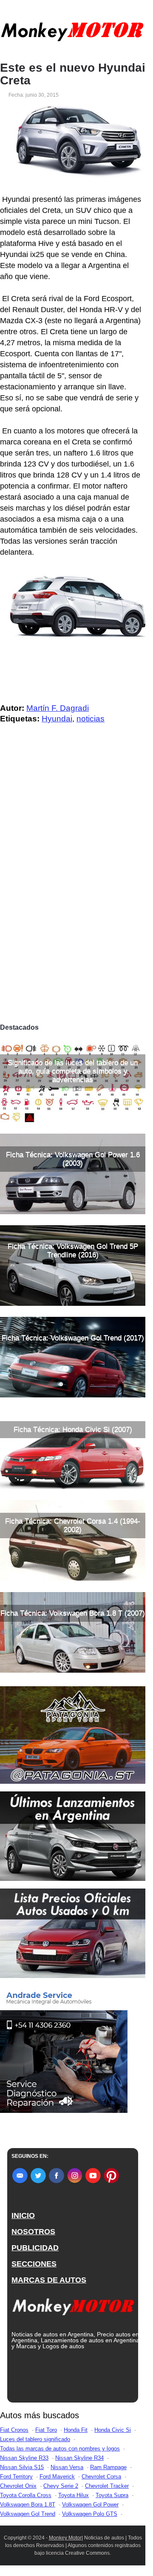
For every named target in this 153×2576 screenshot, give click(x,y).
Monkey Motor (65, 2538)
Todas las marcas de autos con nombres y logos (60, 2449)
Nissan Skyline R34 (79, 2458)
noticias (91, 719)
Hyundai (57, 719)
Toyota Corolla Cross (26, 2495)
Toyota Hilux (74, 2495)
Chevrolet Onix (18, 2486)
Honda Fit (76, 2430)
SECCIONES (34, 2264)
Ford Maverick (57, 2477)
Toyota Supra (112, 2495)
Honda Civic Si (113, 2430)
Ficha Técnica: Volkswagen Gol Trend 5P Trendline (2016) (73, 1250)
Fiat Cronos (14, 2430)
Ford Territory (16, 2477)
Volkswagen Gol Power (90, 2505)
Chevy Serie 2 (61, 2486)
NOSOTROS (33, 2232)
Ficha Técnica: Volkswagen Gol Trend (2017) (73, 1338)
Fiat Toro (46, 2430)
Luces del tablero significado (35, 2439)
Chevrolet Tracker (107, 2486)
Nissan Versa (67, 2467)
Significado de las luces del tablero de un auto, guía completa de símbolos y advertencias (73, 1071)
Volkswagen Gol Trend (28, 2514)
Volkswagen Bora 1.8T (28, 2505)
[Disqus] (73, 901)
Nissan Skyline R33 (24, 2458)
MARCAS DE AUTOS (49, 2280)
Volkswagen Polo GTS (90, 2514)
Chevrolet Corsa (101, 2477)
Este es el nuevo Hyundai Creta (73, 74)
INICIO (23, 2216)
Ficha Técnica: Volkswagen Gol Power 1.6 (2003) (73, 1159)
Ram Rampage (108, 2467)
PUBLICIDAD (35, 2248)
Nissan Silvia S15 (22, 2467)
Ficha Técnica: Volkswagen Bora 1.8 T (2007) (73, 1613)
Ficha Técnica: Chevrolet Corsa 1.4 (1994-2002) (73, 1525)
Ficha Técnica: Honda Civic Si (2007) (73, 1429)
